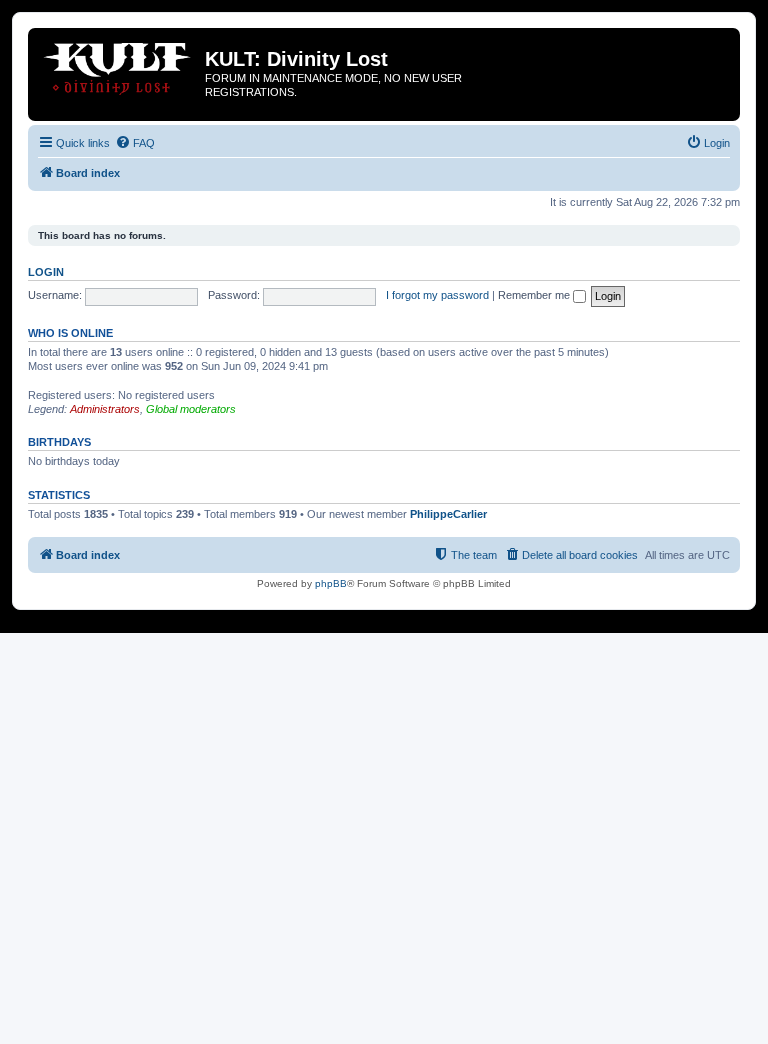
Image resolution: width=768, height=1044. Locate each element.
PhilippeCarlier (448, 514)
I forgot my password (437, 295)
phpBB (331, 583)
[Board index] (119, 65)
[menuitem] (135, 143)
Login (46, 272)
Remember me (535, 295)
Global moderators (191, 409)
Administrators (105, 409)
